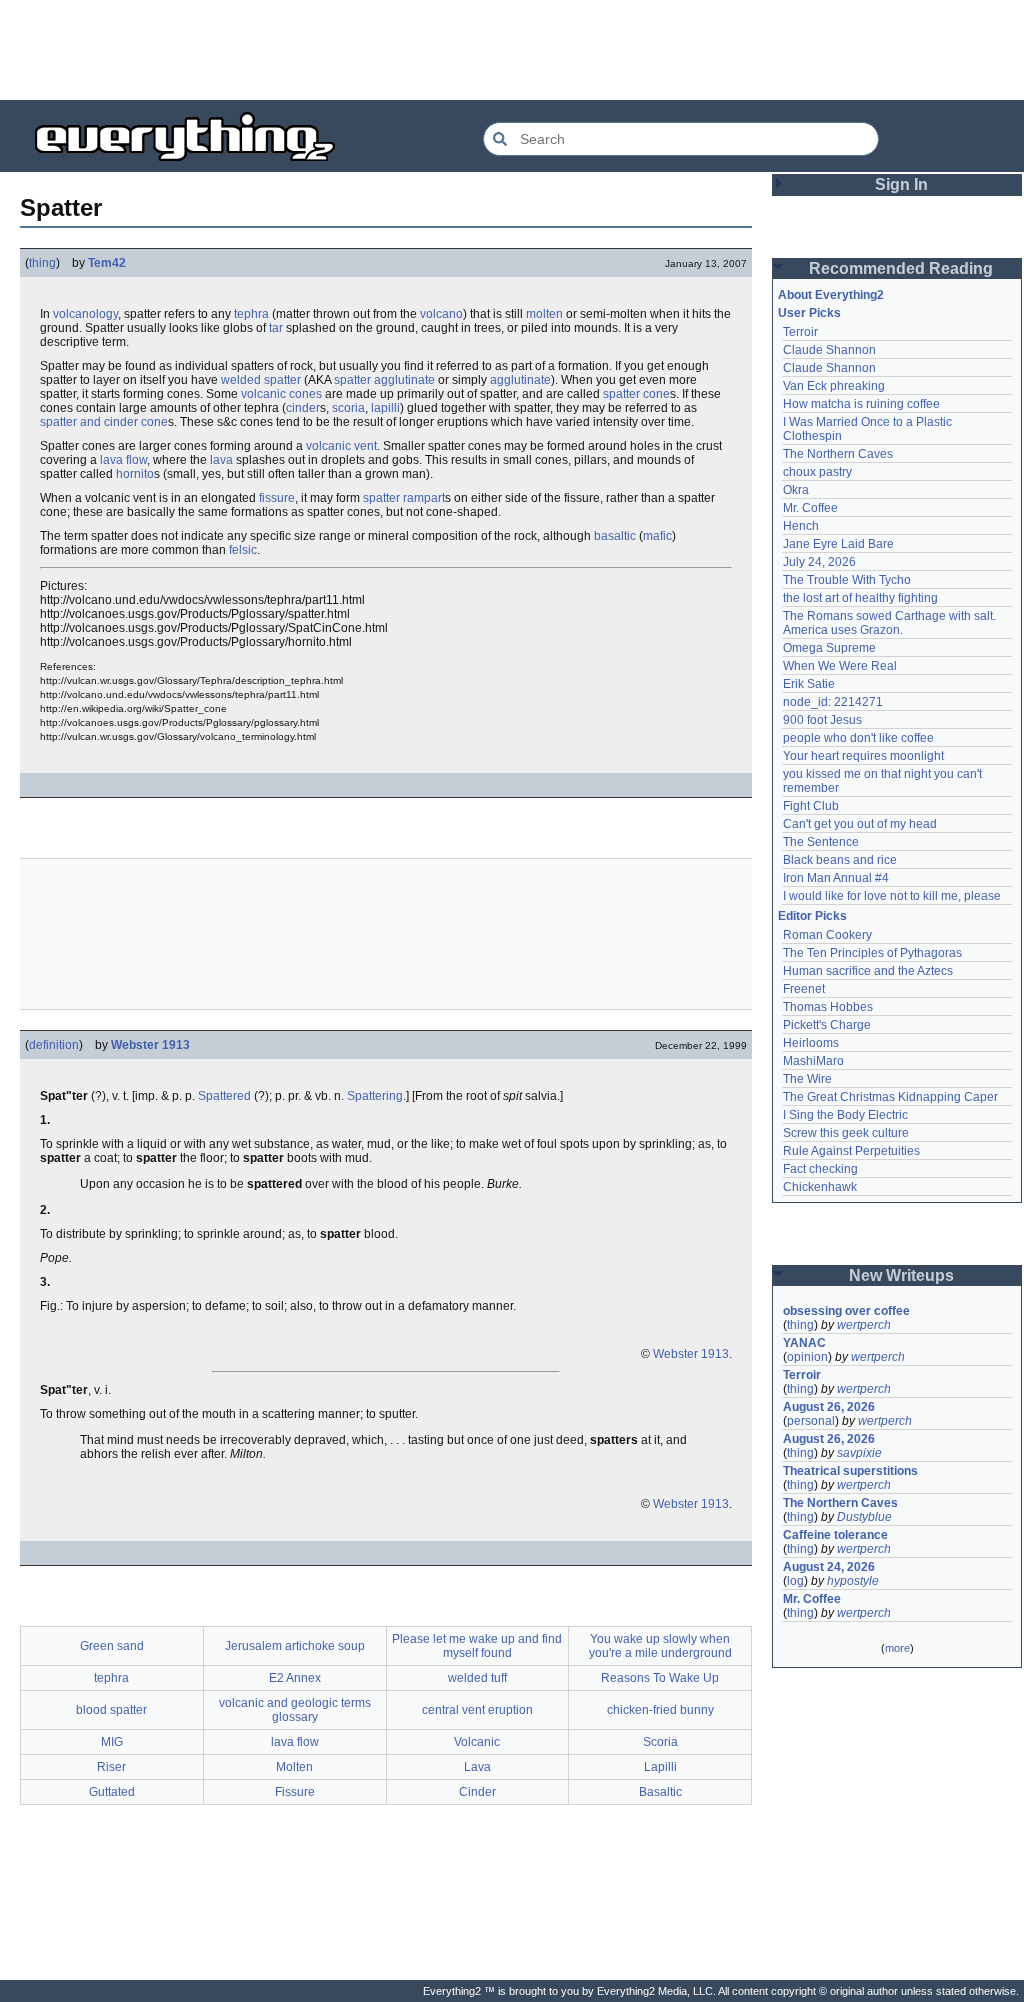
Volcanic (477, 1742)
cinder (303, 408)
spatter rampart (404, 498)
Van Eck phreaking (834, 386)
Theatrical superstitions (850, 1471)
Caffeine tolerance (835, 1535)
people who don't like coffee (858, 738)
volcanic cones (281, 394)
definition (54, 1045)
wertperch (864, 1325)
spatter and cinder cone (104, 422)
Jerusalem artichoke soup (295, 1646)
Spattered (224, 1096)
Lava (477, 1767)
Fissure (295, 1792)
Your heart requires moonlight (863, 756)
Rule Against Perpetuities (851, 1151)
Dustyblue (864, 1517)
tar (276, 328)
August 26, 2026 (829, 1407)
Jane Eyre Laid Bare (838, 544)
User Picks (809, 313)
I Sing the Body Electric (845, 1115)
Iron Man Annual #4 (836, 878)
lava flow (123, 460)
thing (42, 263)
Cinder (477, 1792)
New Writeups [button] (901, 1275)
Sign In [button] (901, 184)
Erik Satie (809, 684)
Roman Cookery (827, 935)
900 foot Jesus (822, 720)
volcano (441, 314)
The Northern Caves (838, 454)
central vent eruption (477, 1710)
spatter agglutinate (384, 380)
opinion (807, 1357)
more (897, 1648)
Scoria (660, 1742)
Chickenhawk (820, 1187)
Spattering (375, 1096)
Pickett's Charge (827, 1025)
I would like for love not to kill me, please (892, 896)
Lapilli (660, 1767)
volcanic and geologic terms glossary (295, 1710)
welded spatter (261, 380)
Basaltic (660, 1792)
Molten (294, 1767)
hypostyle (853, 1581)
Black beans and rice (840, 860)
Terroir (800, 332)
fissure (277, 498)
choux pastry (817, 472)
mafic (657, 536)
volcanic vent (341, 446)
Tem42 (107, 263)
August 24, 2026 (829, 1567)
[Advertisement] (512, 50)
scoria (348, 408)
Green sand (112, 1646)
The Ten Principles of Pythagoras (872, 953)
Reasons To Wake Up (660, 1678)
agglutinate (520, 380)
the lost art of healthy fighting (860, 598)
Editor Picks (812, 916)
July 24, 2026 (819, 562)
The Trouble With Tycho (847, 580)
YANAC (804, 1343)
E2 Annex (295, 1678)
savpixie (859, 1453)
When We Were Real (840, 666)
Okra (796, 490)
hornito (135, 474)
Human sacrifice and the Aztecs (868, 971)
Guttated (112, 1792)
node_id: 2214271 (833, 702)
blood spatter (111, 1710)
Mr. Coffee (810, 508)
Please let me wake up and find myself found (477, 1646)
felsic (243, 550)
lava (221, 460)
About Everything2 (831, 295)
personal (811, 1421)
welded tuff (477, 1678)
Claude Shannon (829, 350)
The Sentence (821, 842)
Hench (801, 526)
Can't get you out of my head (860, 824)
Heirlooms (811, 1043)
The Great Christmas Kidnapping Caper (890, 1097)
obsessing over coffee (846, 1311)
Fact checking (820, 1169)
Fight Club (811, 806)
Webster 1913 (150, 1045)
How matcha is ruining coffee (861, 404)
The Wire (807, 1079)
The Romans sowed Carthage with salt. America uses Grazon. (890, 623)
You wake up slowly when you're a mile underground (660, 1646)
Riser (111, 1767)
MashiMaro (813, 1061)
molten (544, 314)
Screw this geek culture (846, 1133)
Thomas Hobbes (828, 1007)
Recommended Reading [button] (901, 268)
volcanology (85, 314)
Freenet (804, 989)
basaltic (615, 536)
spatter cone (636, 394)
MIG (112, 1742)
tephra (251, 314)
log (795, 1581)
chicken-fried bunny (660, 1710)
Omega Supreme (829, 648)
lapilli (385, 408)
